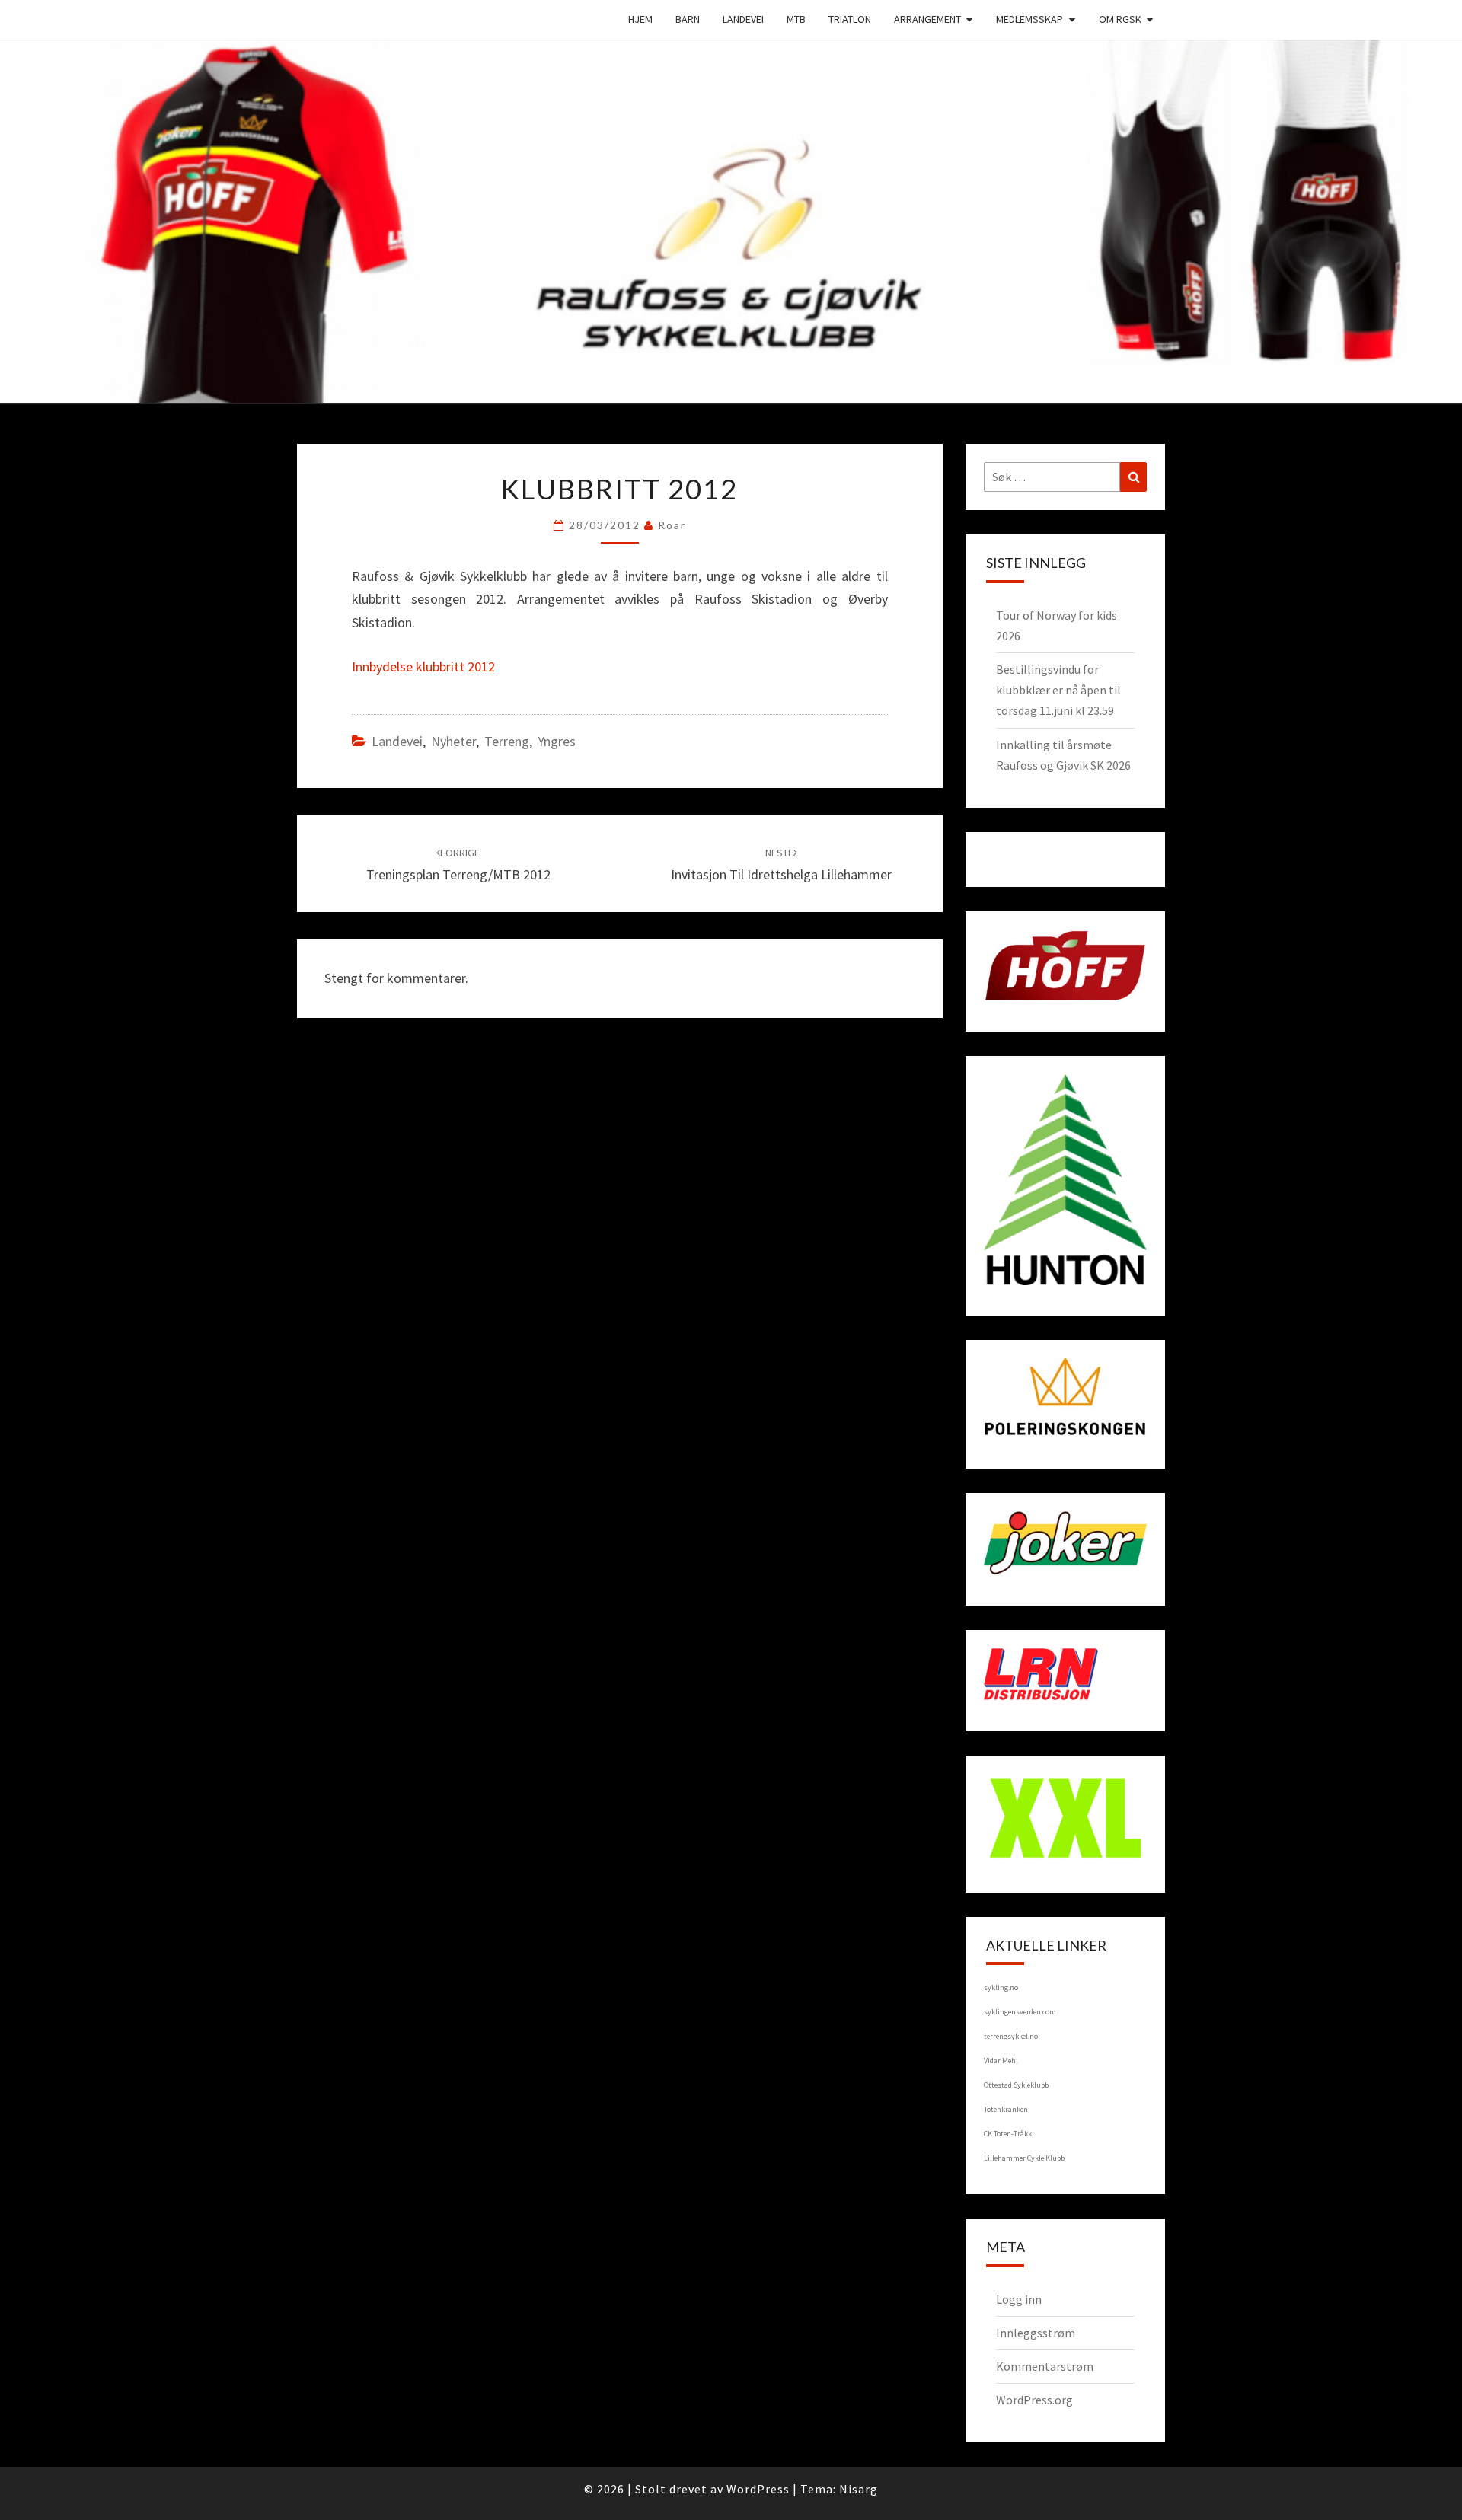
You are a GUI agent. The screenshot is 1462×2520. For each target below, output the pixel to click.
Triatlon (850, 19)
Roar (672, 525)
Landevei (743, 19)
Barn (688, 19)
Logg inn (1019, 2299)
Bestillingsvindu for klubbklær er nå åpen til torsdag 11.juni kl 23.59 (1058, 690)
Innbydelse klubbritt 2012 (423, 667)
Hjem (640, 19)
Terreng (507, 741)
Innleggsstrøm (1036, 2333)
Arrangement (927, 19)
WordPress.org (1034, 2400)
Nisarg (859, 2489)
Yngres (557, 741)
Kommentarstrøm (1045, 2366)
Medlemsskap (1029, 19)
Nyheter (453, 741)
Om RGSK (1120, 19)
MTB (796, 19)
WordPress (758, 2489)
